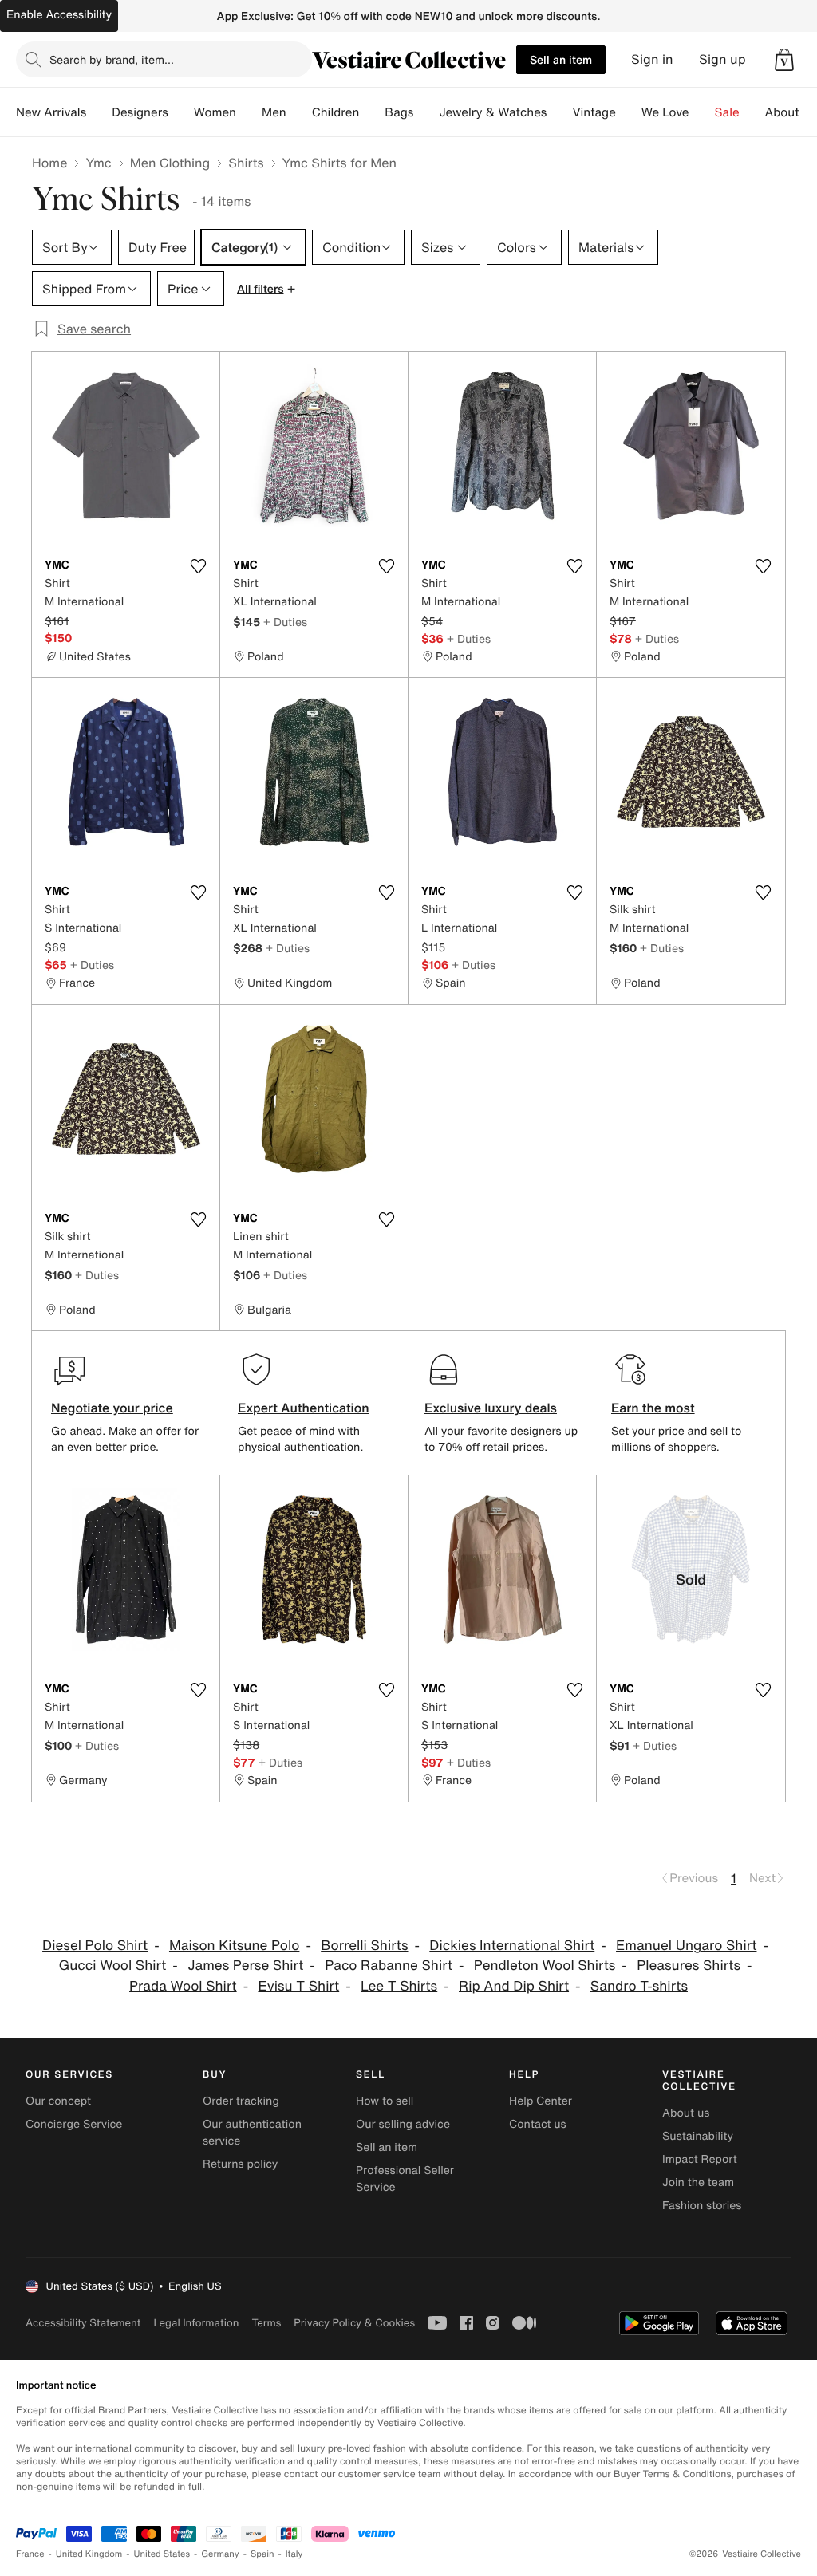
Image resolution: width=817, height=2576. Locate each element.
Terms (266, 2323)
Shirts (246, 163)
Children (336, 112)
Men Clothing (170, 163)
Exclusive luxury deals (491, 1408)
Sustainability (698, 2136)
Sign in (652, 59)
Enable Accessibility (59, 15)
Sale (727, 112)
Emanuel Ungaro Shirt (686, 1946)
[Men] (299, 112)
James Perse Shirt (245, 1965)
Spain (262, 2554)
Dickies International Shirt (512, 1946)
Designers (140, 112)
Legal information (196, 2323)
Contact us (538, 2124)
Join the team (698, 2182)
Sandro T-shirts (639, 1986)
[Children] (372, 112)
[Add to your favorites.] (198, 566)
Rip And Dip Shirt (514, 1986)
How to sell (385, 2101)
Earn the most (653, 1408)
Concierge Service (74, 2124)
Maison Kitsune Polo (234, 1946)
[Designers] (181, 112)
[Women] (249, 112)
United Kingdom (89, 2554)
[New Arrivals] (99, 112)
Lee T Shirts (399, 1986)
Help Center (541, 2101)
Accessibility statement (83, 2323)
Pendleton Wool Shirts (545, 1965)
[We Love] (702, 112)
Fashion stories (702, 2206)
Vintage (594, 112)
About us (686, 2113)
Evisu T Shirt (298, 1986)
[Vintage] (629, 112)
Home (49, 163)
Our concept (58, 2101)
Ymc (98, 163)
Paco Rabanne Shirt (389, 1965)
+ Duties (285, 622)
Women (215, 112)
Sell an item (561, 59)
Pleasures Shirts (689, 1965)
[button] (784, 60)
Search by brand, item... (112, 59)
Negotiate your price (112, 1408)
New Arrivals (51, 112)
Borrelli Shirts (364, 1946)
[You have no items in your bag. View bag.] (784, 60)
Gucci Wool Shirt (113, 1965)
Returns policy (240, 2164)
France (30, 2554)
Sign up (722, 59)
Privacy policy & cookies (354, 2323)
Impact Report (700, 2159)
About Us (791, 112)
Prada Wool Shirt (183, 1986)
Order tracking (241, 2101)
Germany (220, 2554)
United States (162, 2554)
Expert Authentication (304, 1408)
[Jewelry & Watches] (559, 112)
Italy (294, 2554)
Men (274, 112)
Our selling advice (403, 2124)
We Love (665, 112)
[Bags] (426, 112)
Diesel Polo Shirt (95, 1946)
